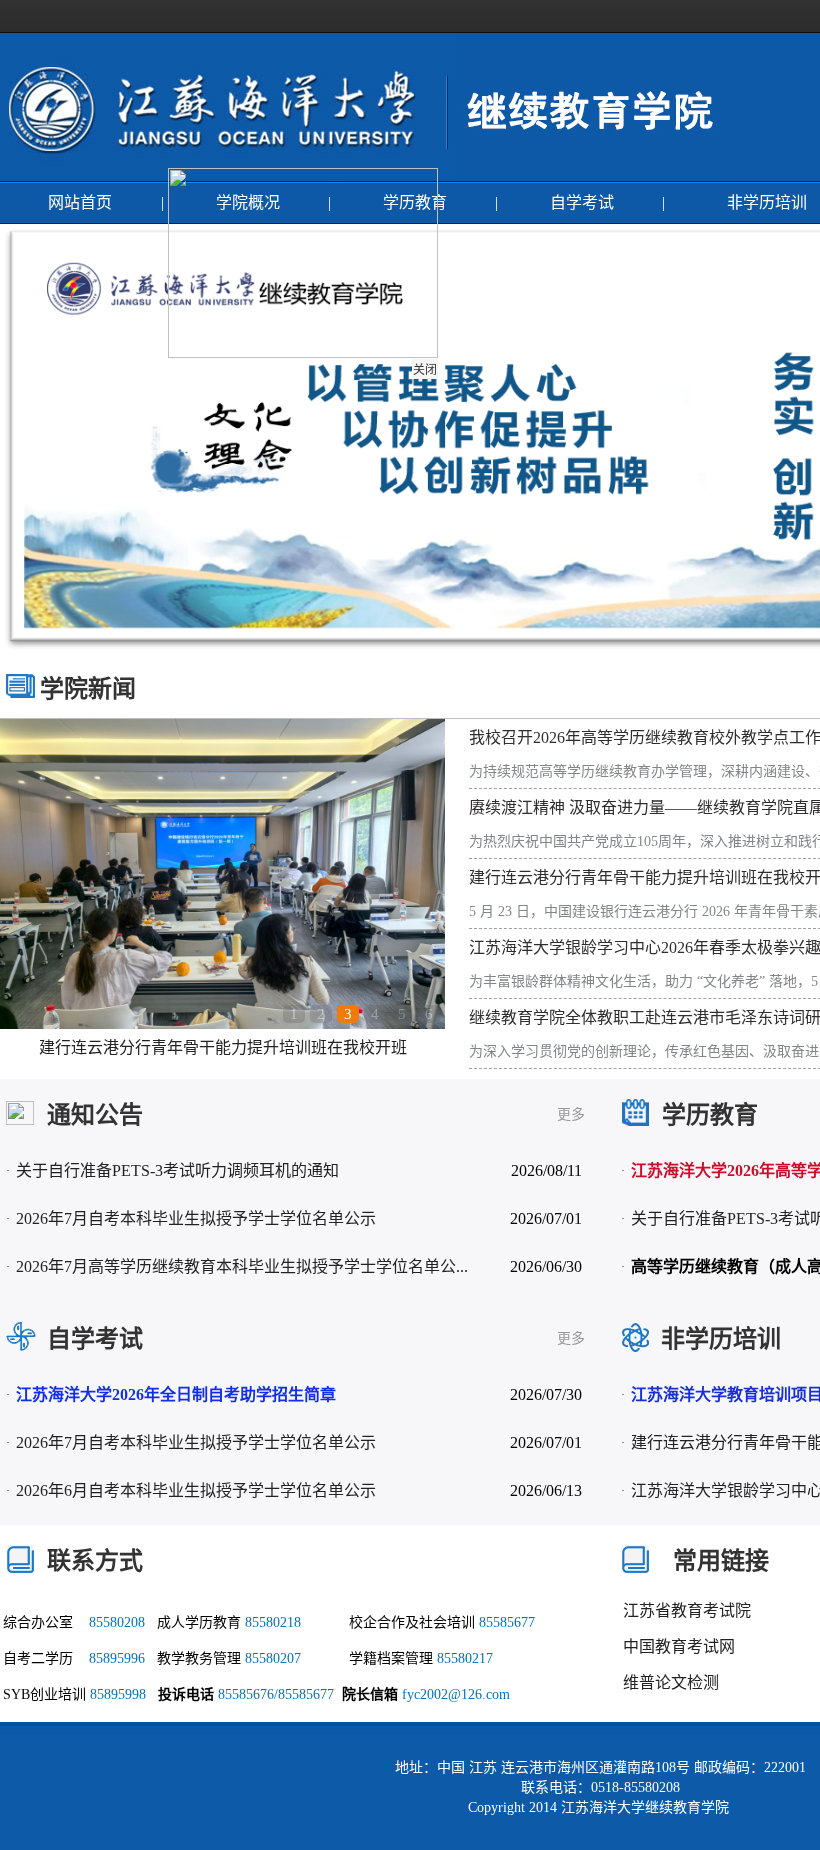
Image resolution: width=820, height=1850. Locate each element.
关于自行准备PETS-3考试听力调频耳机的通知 (177, 1170)
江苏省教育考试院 (687, 1610)
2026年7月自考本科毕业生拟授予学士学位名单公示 (196, 1218)
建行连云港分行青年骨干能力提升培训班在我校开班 (223, 1047)
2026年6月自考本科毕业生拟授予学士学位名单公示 (196, 1490)
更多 (571, 1114)
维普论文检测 (671, 1682)
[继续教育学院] (592, 175)
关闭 (439, 384)
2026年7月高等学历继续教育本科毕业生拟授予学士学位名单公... (242, 1266)
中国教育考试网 (679, 1646)
